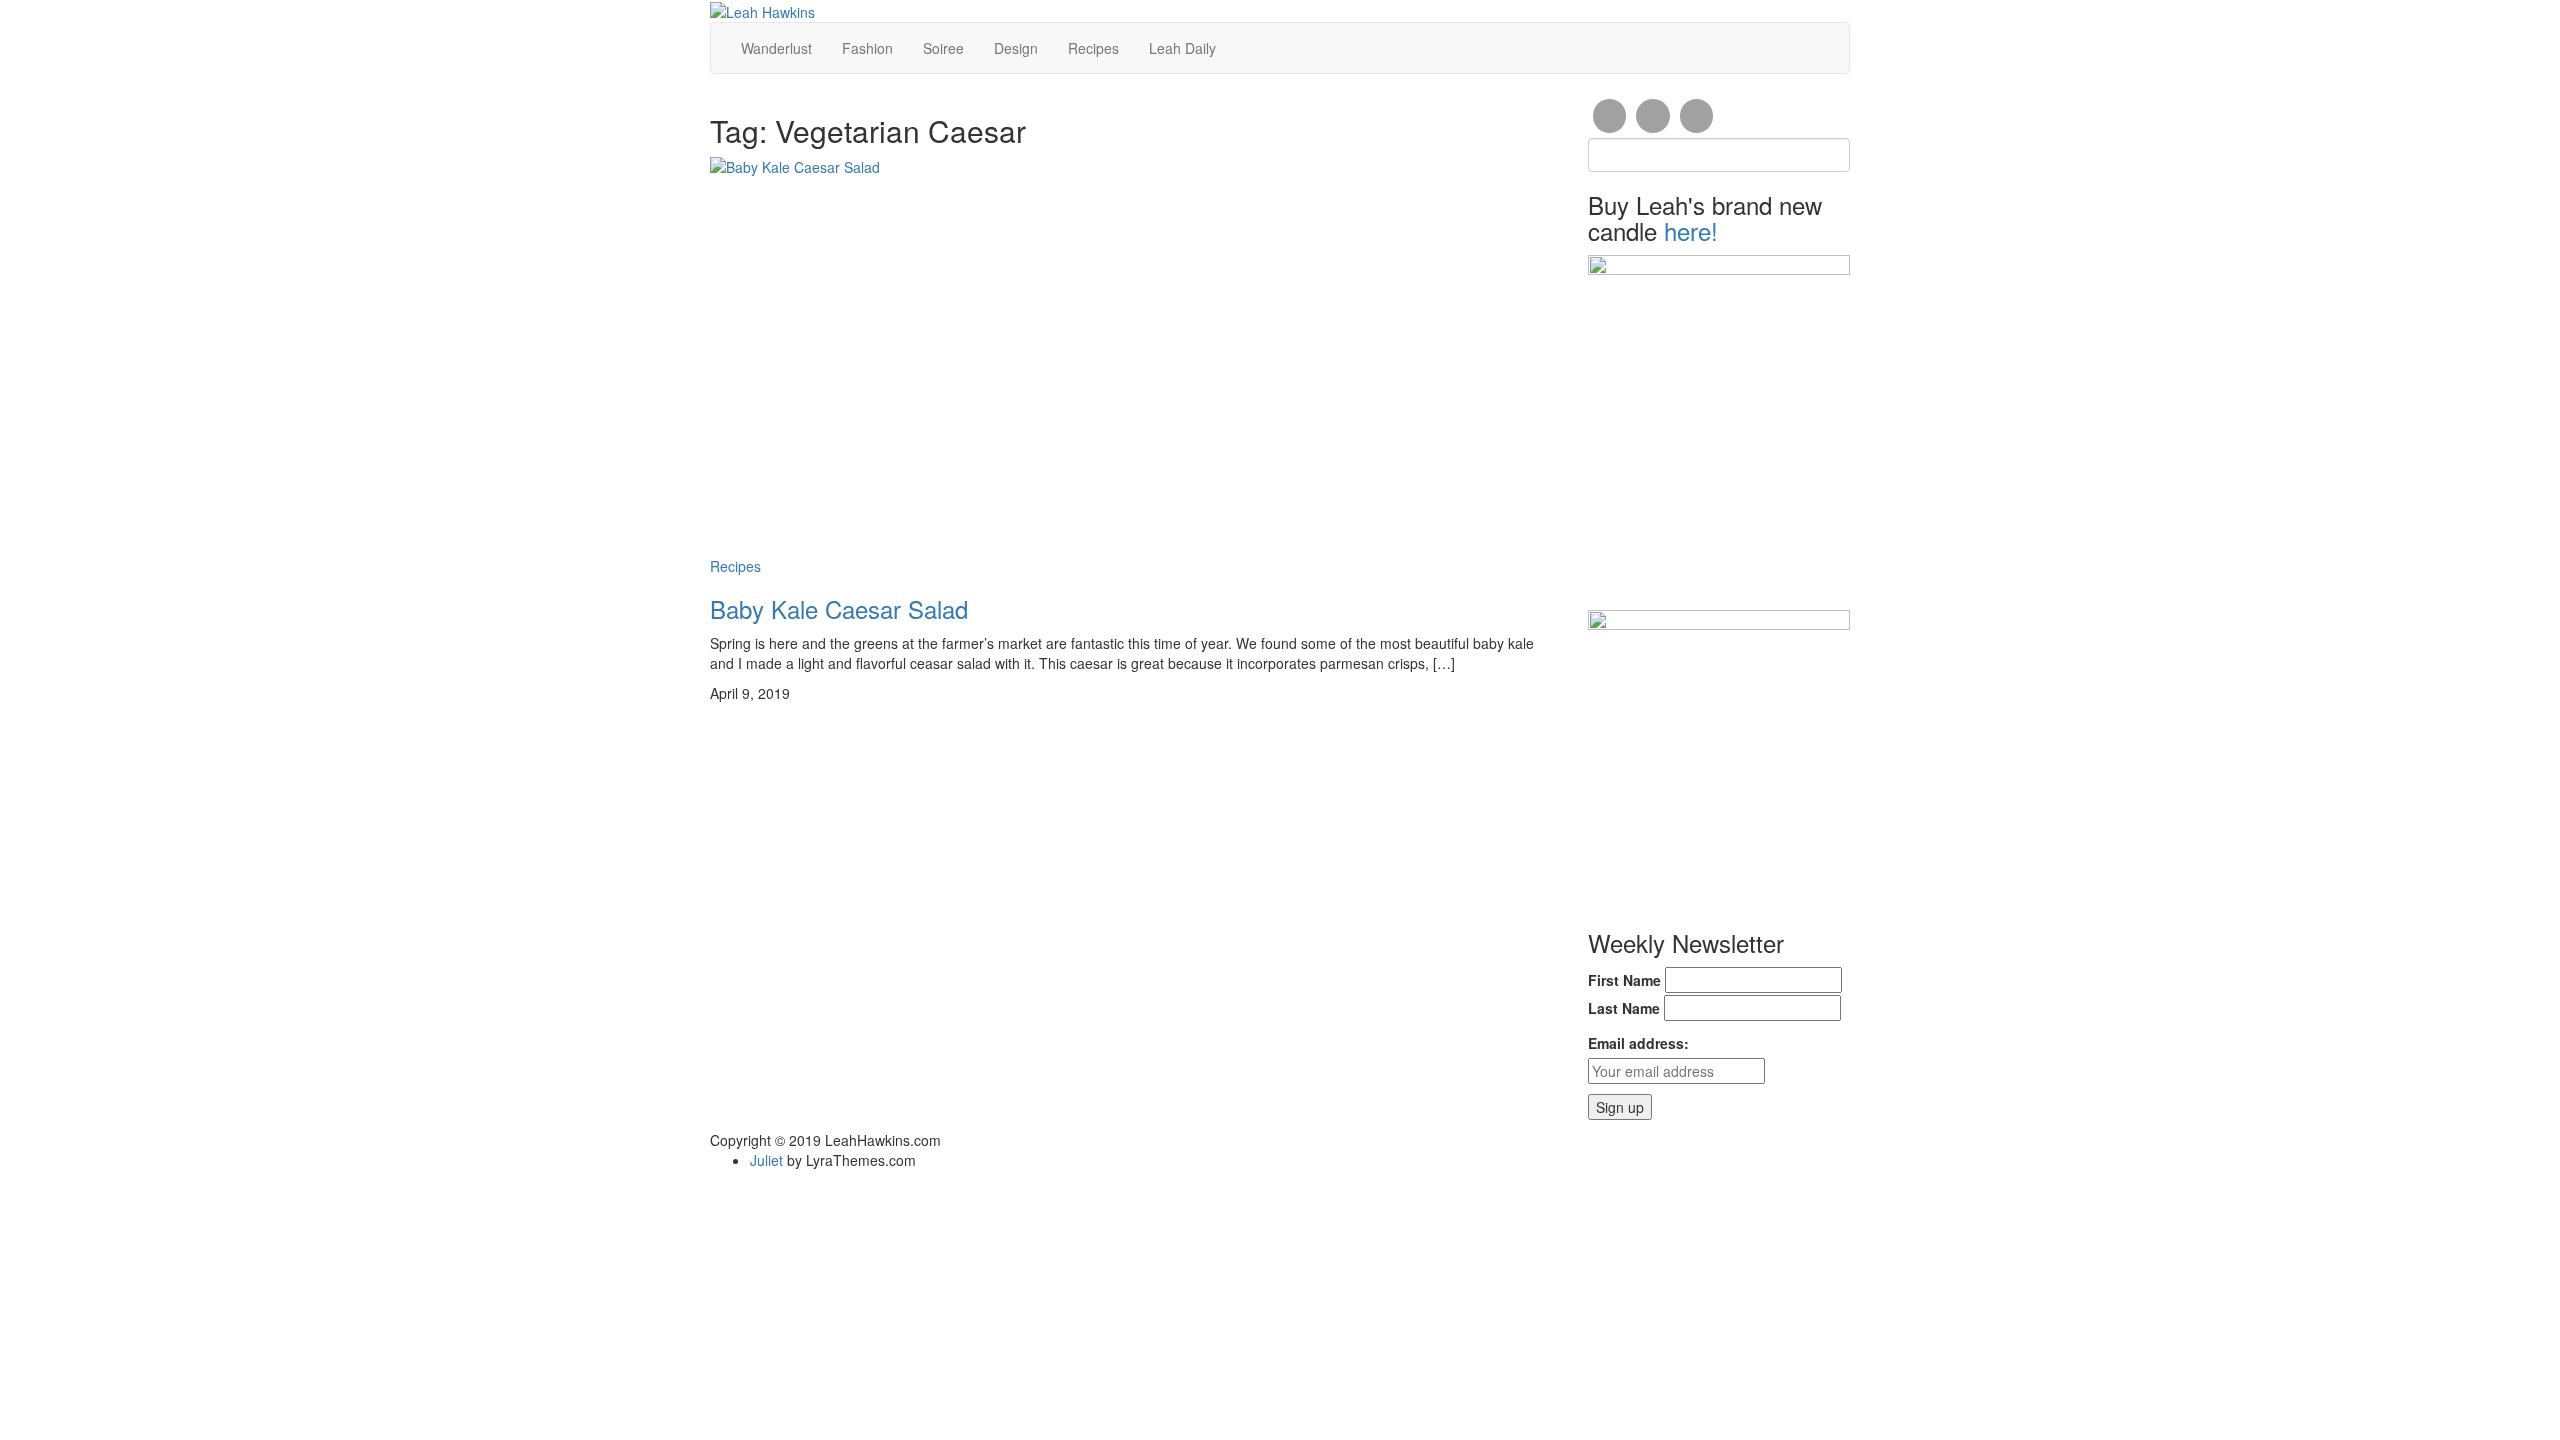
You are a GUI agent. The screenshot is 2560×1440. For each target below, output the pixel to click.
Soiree (943, 48)
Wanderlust (776, 48)
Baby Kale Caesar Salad (839, 608)
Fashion (867, 48)
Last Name (1624, 1008)
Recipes (1093, 48)
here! (1691, 230)
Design (1016, 48)
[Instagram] (1653, 116)
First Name (1624, 980)
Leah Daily (1182, 48)
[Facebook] (1610, 116)
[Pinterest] (1697, 116)
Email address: (1638, 1043)
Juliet (766, 1160)
